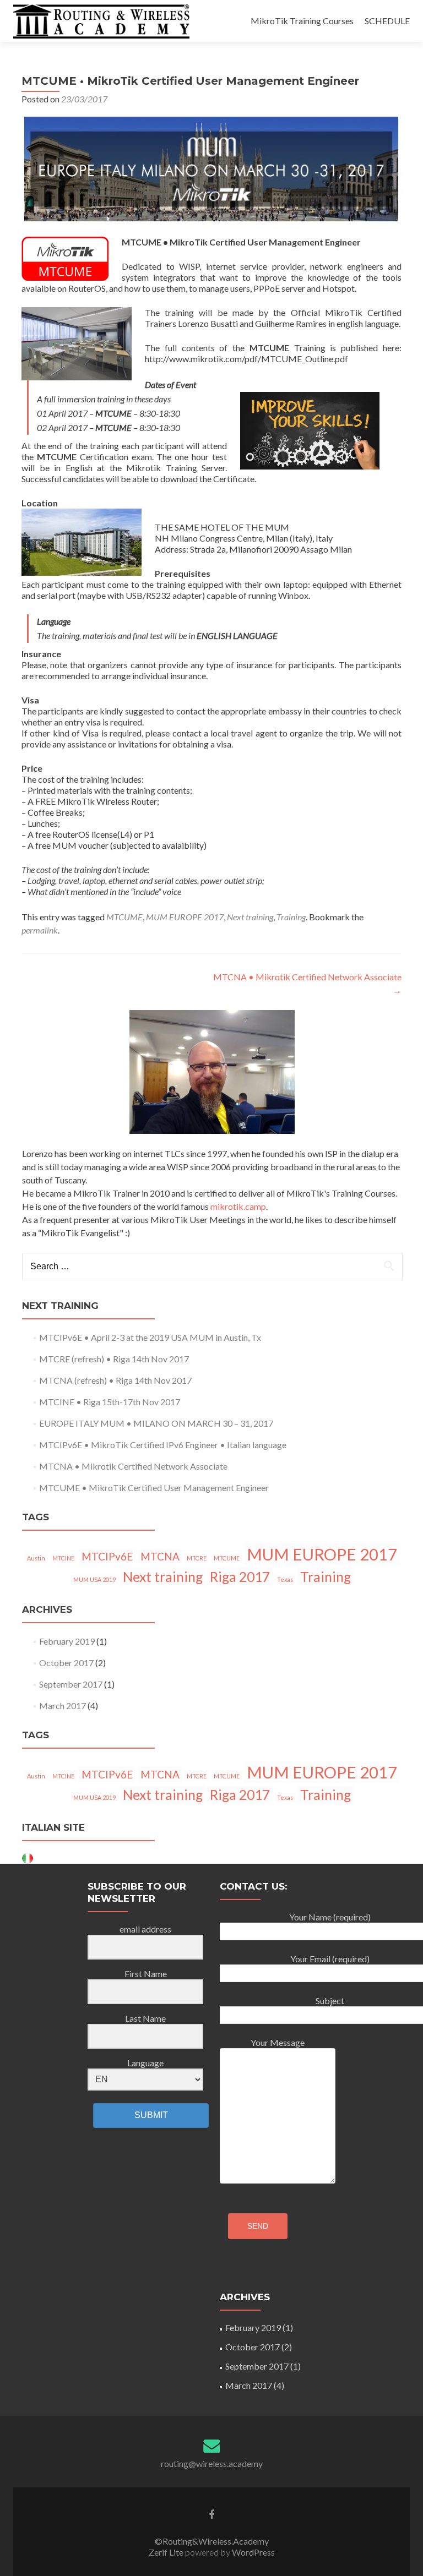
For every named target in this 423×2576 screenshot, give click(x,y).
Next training (250, 917)
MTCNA (160, 1556)
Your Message (278, 2042)
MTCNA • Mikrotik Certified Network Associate (133, 1466)
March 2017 (63, 1705)
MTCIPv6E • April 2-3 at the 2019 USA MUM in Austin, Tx (150, 1337)
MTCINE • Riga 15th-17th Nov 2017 (110, 1402)
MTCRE (197, 1558)
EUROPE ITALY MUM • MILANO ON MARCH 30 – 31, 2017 (156, 1423)
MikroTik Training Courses (302, 21)
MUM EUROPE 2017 (185, 917)
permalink (40, 930)
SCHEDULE (387, 21)
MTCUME (124, 917)
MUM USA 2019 (94, 1579)
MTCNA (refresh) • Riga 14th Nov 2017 (115, 1380)
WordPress (253, 2552)
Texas (285, 1579)
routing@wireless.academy (212, 2463)
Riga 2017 (240, 1577)
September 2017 (71, 1684)
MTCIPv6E (107, 1556)
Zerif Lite (167, 2552)
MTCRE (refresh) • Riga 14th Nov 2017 (114, 1359)
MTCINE (63, 1558)
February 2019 (67, 1641)
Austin (36, 1558)
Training (291, 917)
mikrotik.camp (238, 1206)
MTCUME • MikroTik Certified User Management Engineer (154, 1488)
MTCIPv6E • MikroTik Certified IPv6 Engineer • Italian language (163, 1445)
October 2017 (66, 1663)
